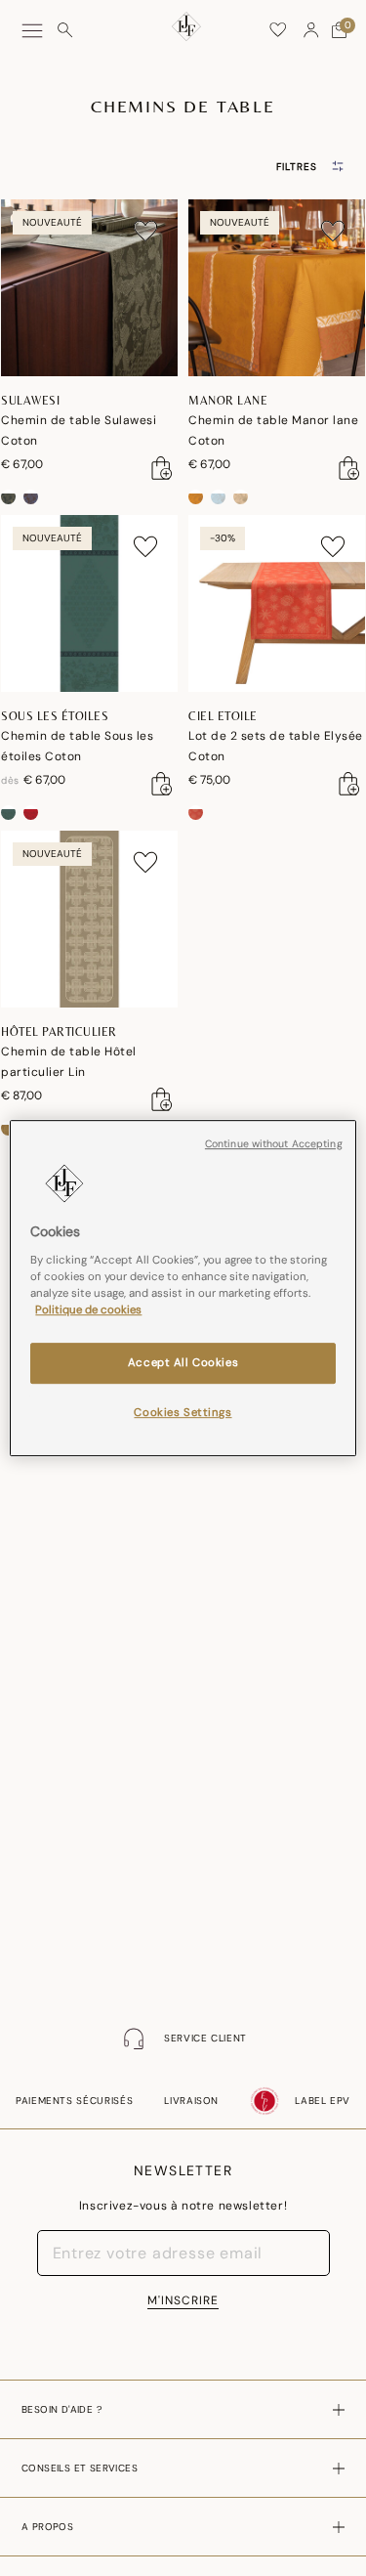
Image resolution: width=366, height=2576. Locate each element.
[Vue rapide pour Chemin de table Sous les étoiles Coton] (162, 784)
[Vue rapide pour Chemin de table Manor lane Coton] (349, 468)
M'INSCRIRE (183, 2300)
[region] (183, 1288)
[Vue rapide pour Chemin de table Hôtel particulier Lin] (162, 1099)
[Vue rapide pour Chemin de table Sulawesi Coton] (162, 468)
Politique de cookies (88, 1310)
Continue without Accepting (274, 1144)
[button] (311, 30)
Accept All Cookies (183, 1363)
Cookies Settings (183, 1413)
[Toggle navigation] (32, 31)
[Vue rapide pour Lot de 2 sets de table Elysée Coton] (349, 784)
